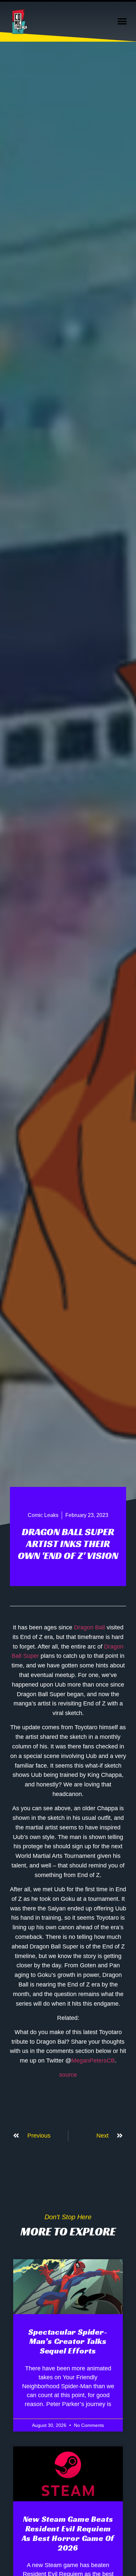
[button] (122, 22)
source (68, 2075)
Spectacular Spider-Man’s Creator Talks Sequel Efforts (68, 2342)
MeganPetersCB (93, 2061)
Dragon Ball (89, 1627)
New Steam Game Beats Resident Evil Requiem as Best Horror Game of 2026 (68, 2533)
